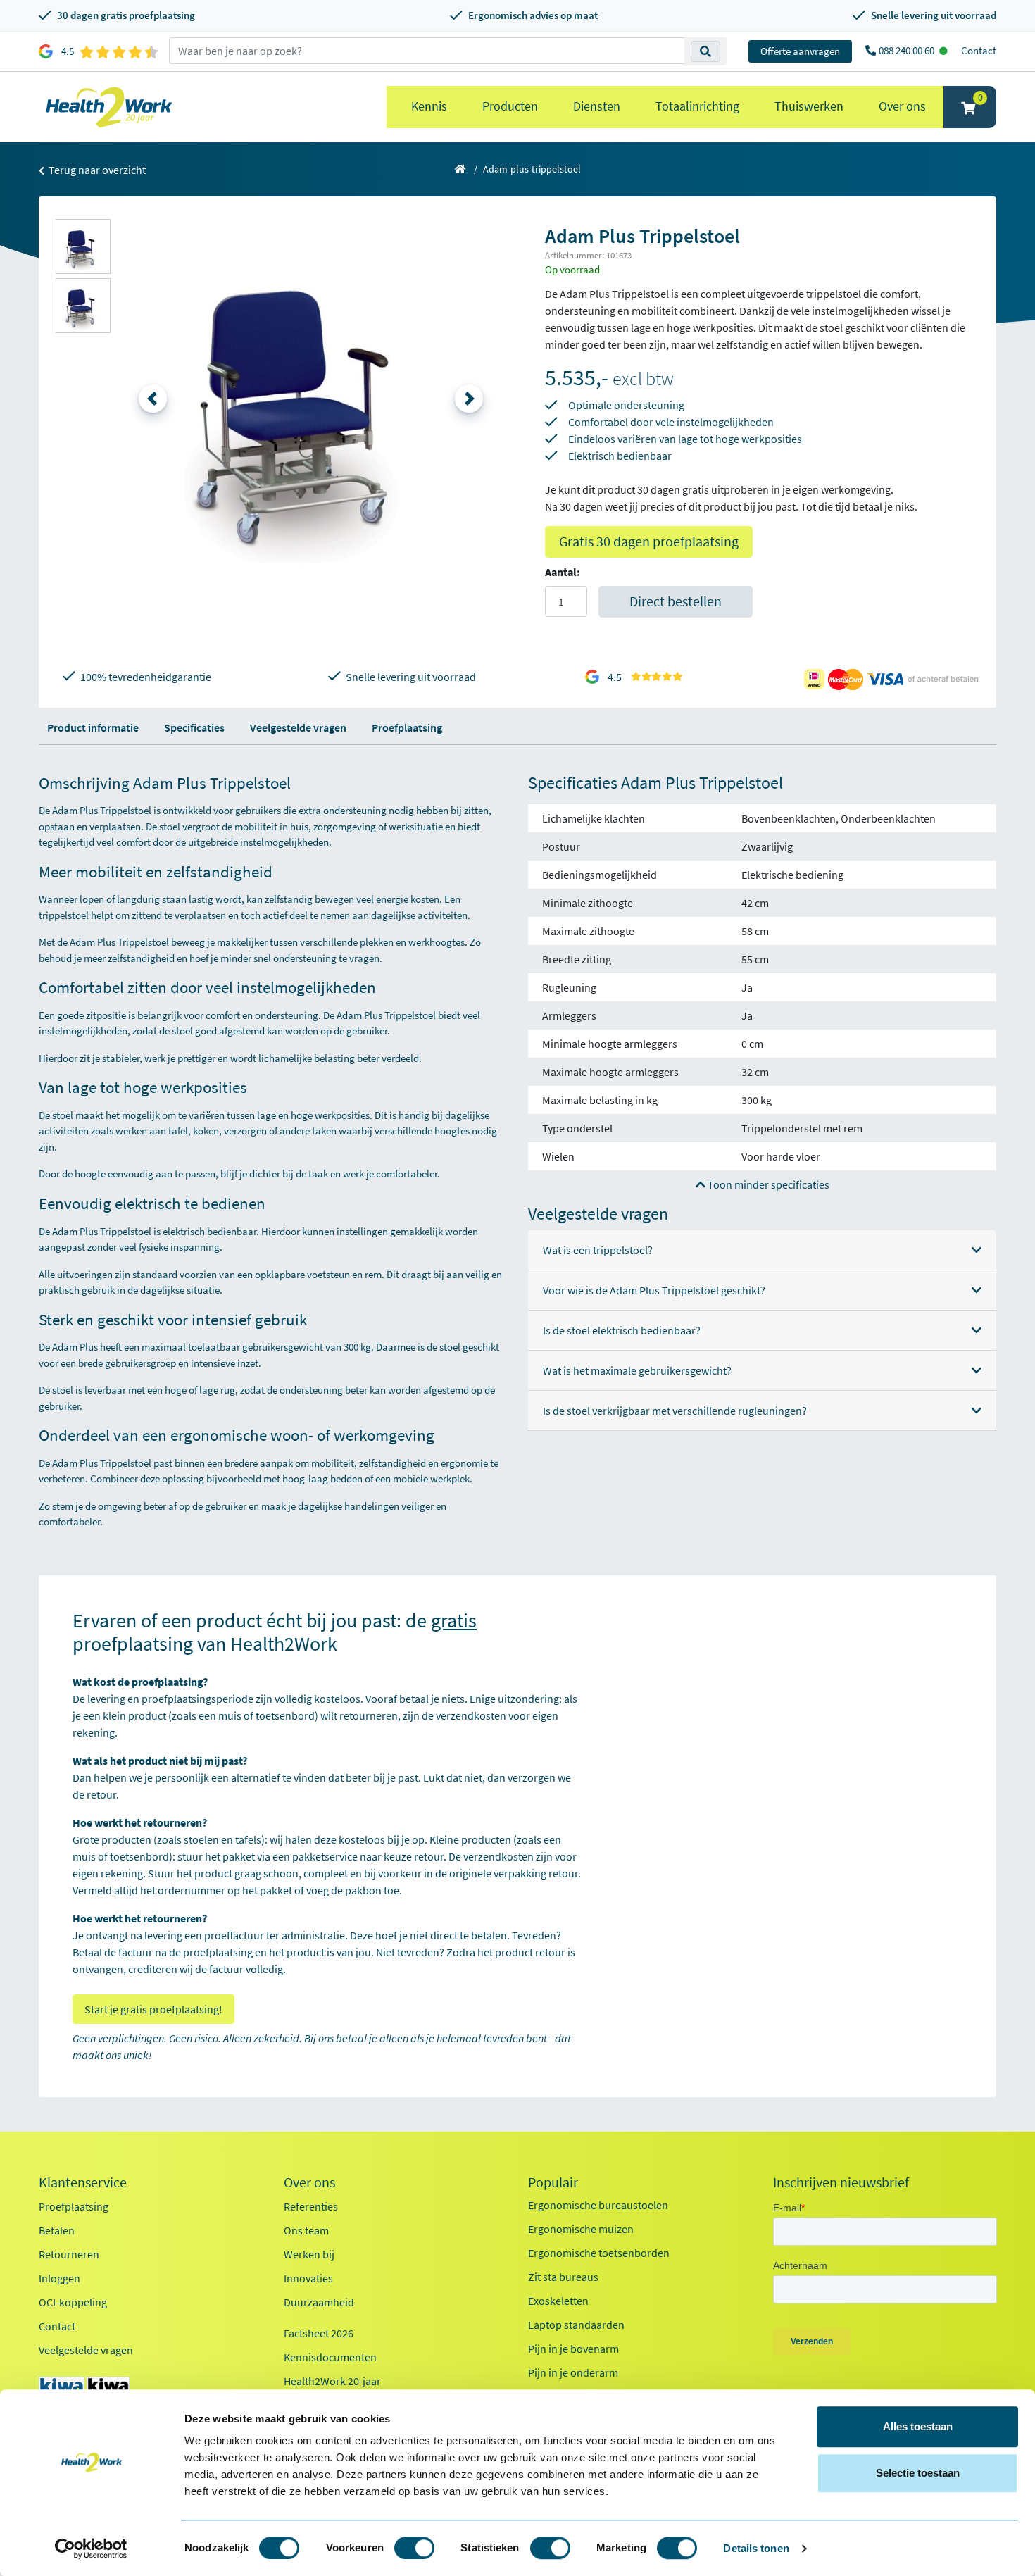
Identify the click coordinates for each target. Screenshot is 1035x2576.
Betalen (57, 2230)
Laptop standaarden (576, 2325)
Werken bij (309, 2254)
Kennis (429, 106)
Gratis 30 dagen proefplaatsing (649, 541)
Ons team (306, 2230)
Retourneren (69, 2254)
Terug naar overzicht (96, 170)
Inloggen (59, 2278)
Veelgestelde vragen (298, 727)
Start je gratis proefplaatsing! (153, 2009)
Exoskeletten (558, 2301)
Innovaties (308, 2278)
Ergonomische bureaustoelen (598, 2205)
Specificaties (194, 727)
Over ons (902, 106)
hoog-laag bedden (322, 1478)
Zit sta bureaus (563, 2277)
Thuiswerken (809, 106)
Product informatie (93, 727)
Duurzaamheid (319, 2302)
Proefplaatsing (407, 727)
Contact (979, 50)
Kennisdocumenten (330, 2357)
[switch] (414, 2548)
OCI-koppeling (73, 2302)
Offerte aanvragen (800, 51)
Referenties (311, 2206)
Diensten (597, 106)
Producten (510, 106)
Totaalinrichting (697, 106)
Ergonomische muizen (581, 2229)
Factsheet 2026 (319, 2333)
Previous (153, 399)
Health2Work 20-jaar (332, 2381)
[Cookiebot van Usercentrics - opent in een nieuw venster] (91, 2549)
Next (469, 399)
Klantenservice (83, 2182)
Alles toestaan (918, 2426)
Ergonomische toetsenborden (599, 2253)
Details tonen (756, 2548)
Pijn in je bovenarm (573, 2349)
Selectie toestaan (918, 2473)
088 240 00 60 (908, 50)
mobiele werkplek (431, 1478)
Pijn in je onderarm (573, 2372)
